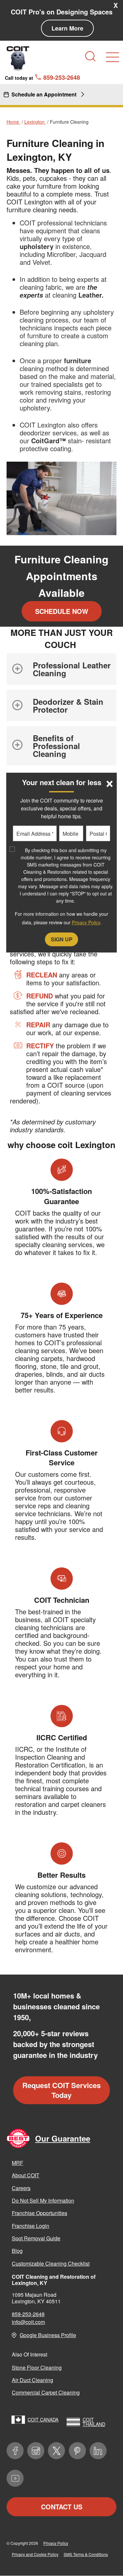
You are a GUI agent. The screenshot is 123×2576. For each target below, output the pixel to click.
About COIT (26, 2175)
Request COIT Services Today (61, 2090)
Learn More (67, 28)
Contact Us (62, 2507)
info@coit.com (28, 2322)
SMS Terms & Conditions (86, 2554)
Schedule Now (62, 611)
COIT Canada (43, 2419)
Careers (21, 2188)
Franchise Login (31, 2226)
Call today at (42, 77)
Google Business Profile (48, 2335)
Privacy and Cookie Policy (35, 2554)
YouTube (15, 2478)
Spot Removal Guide (36, 2238)
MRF (18, 2163)
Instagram (36, 2451)
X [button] (116, 5)
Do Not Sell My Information (43, 2200)
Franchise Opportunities (40, 2213)
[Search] (90, 56)
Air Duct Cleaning (32, 2380)
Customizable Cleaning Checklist (51, 2263)
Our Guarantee (63, 2138)
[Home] (18, 58)
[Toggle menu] (113, 57)
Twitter (56, 2451)
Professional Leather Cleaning (72, 669)
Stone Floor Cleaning (37, 2367)
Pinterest (77, 2451)
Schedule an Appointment (44, 94)
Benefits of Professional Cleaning (56, 746)
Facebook (15, 2451)
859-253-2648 (28, 2314)
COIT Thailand (94, 2422)
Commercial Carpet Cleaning (46, 2392)
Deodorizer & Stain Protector (68, 705)
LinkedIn (98, 2451)
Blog (17, 2251)
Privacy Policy (56, 2543)
